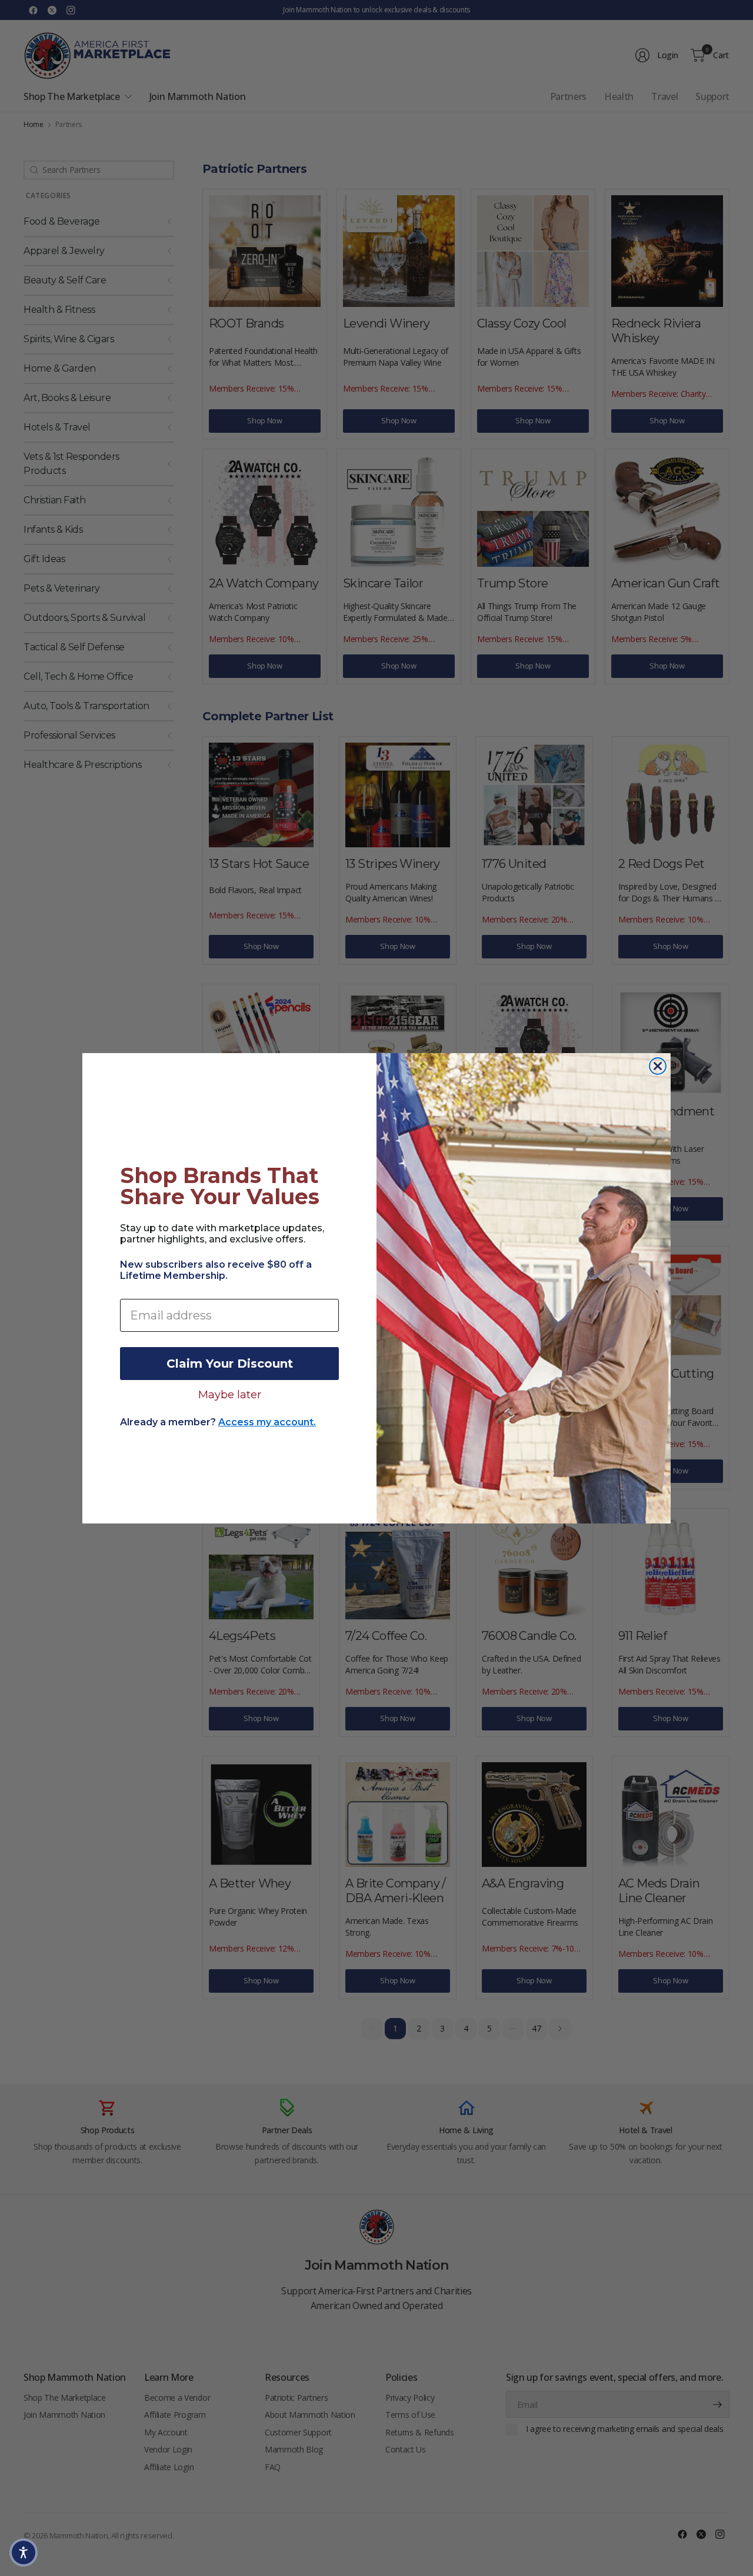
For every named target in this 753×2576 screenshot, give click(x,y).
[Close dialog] (658, 1066)
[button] (24, 2552)
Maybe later (230, 1394)
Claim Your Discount (230, 1364)
